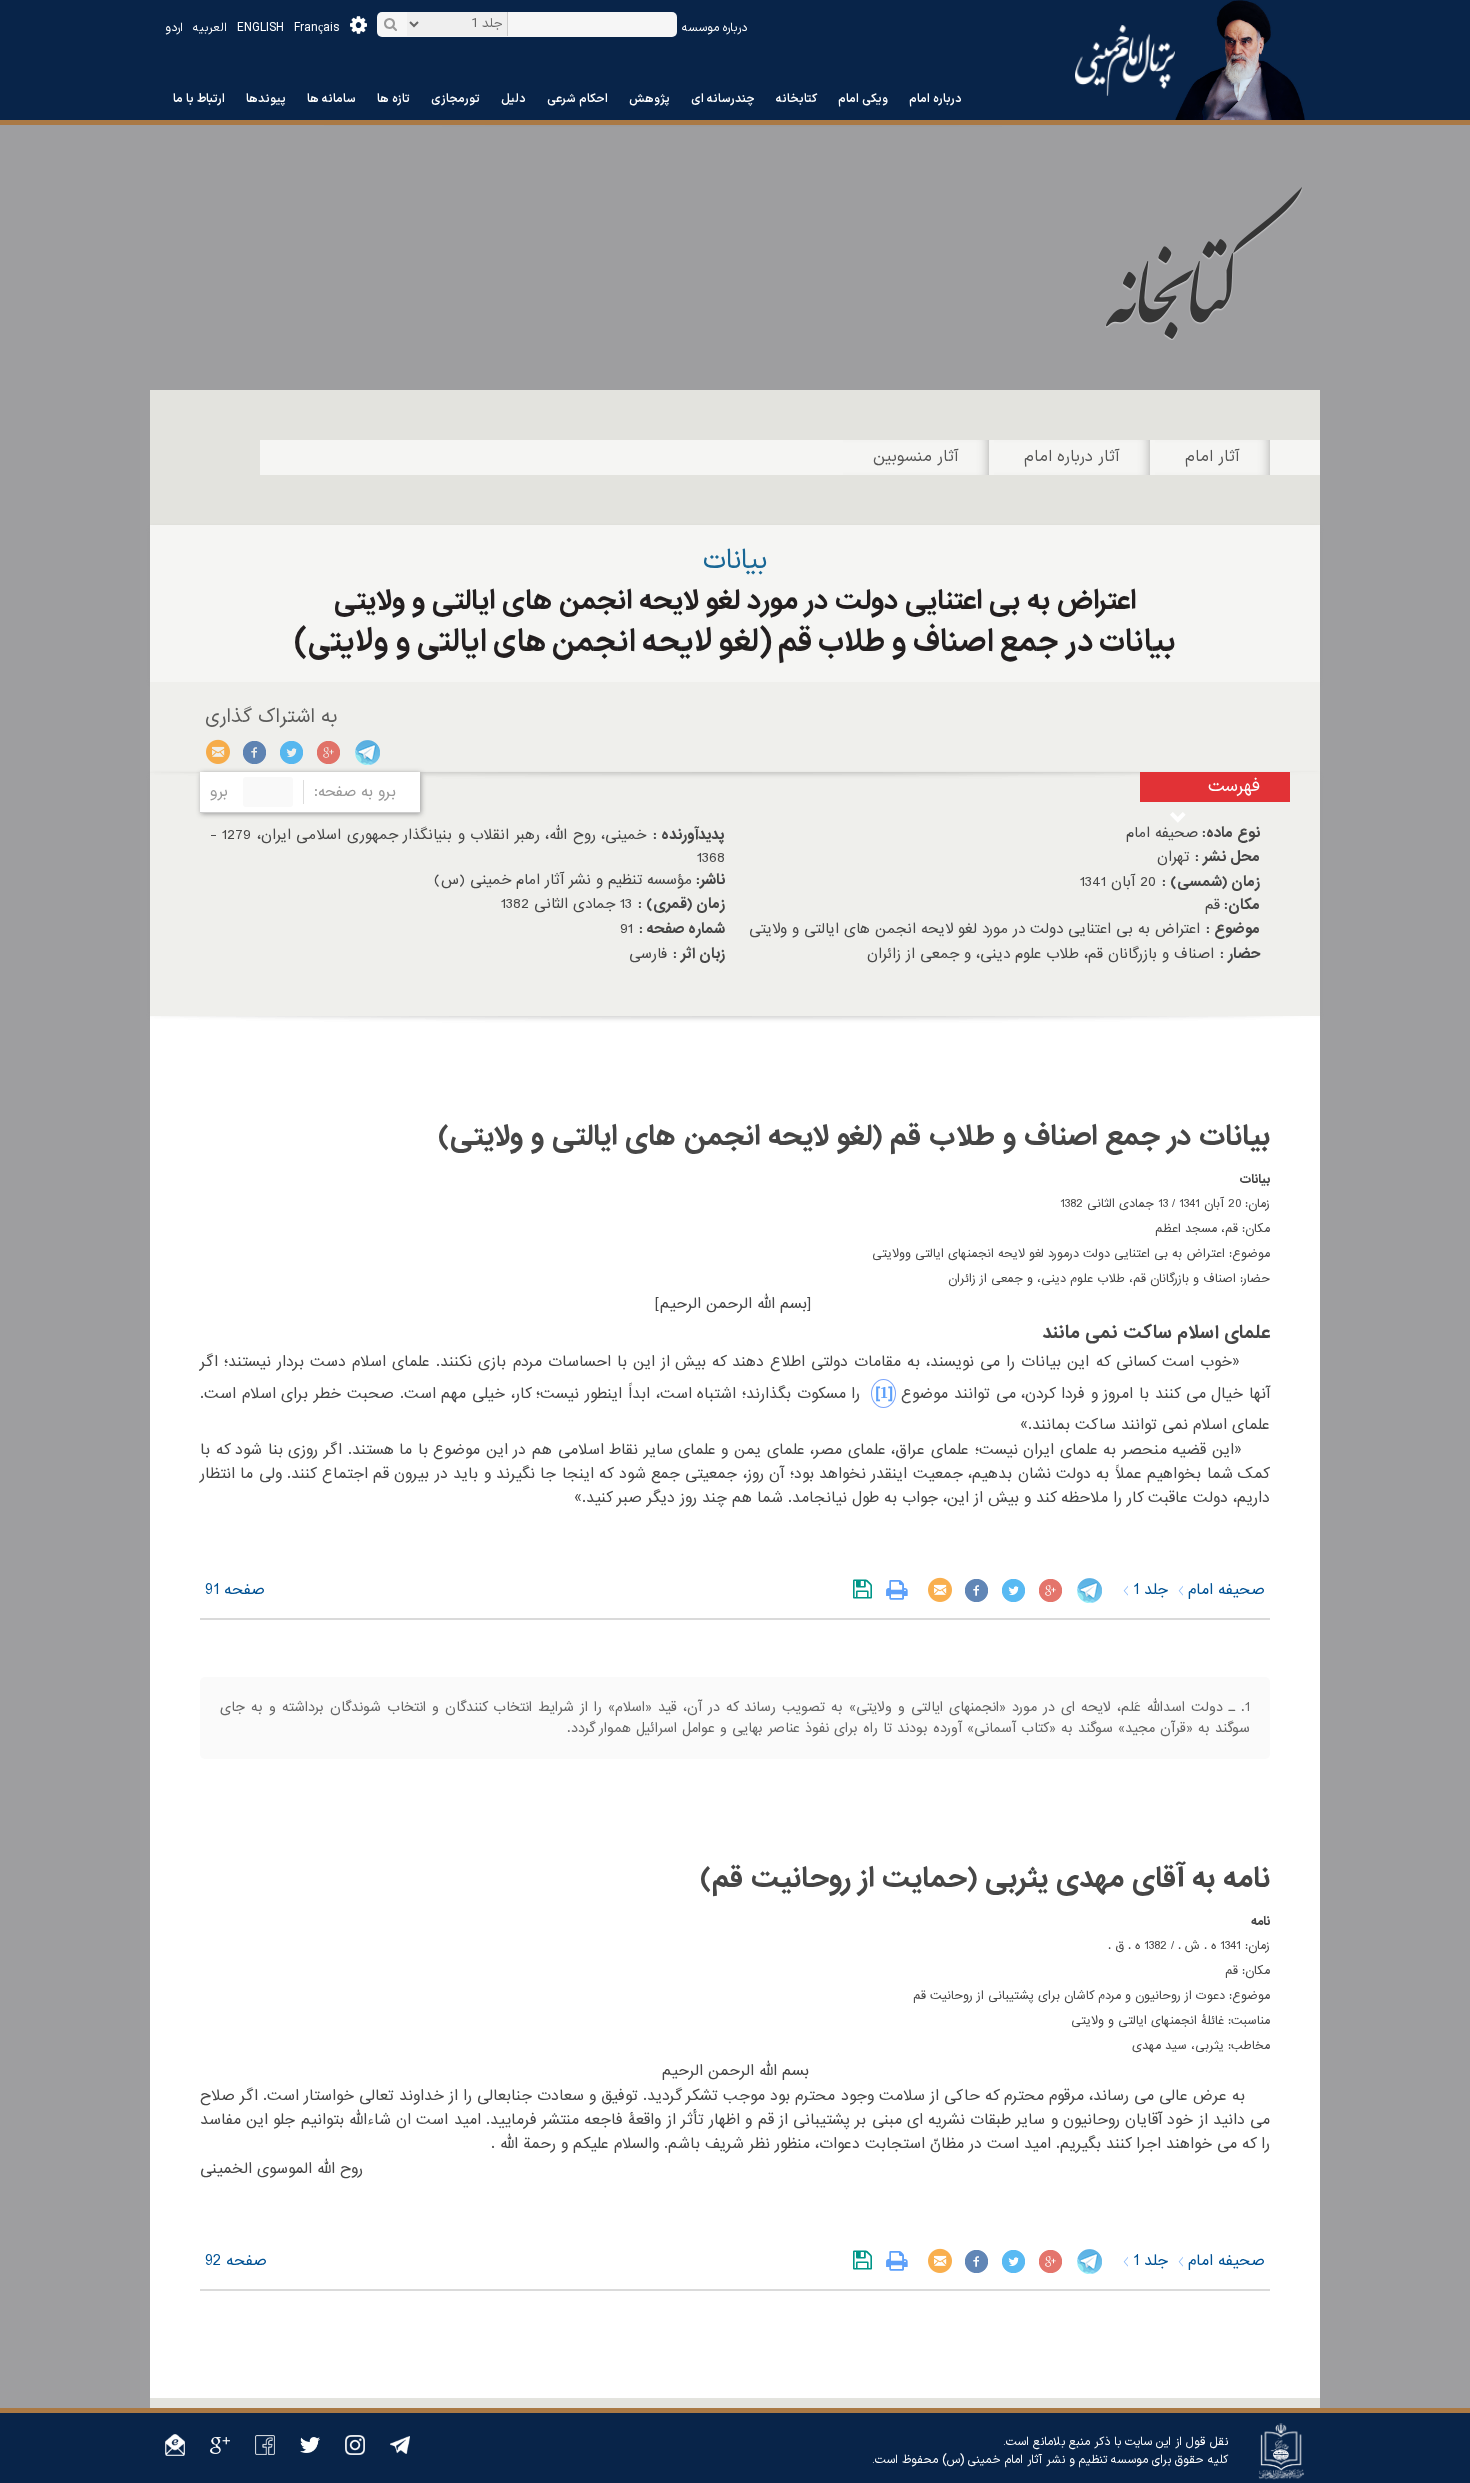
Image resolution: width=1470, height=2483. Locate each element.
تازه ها (393, 99)
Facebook (255, 752)
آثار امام (1212, 457)
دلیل (513, 99)
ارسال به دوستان (218, 752)
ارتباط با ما (199, 99)
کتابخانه (796, 99)
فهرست (1234, 786)
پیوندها (266, 99)
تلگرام (366, 752)
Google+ (329, 752)
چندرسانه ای (723, 99)
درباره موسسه (714, 28)
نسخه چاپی (901, 1590)
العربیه (210, 28)
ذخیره (866, 1590)
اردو (174, 28)
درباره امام (935, 99)
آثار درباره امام (1072, 457)
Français (317, 28)
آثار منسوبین (916, 457)
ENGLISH (260, 28)
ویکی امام (863, 99)
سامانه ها (331, 99)
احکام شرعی (577, 99)
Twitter (292, 752)
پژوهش (649, 99)
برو (219, 792)
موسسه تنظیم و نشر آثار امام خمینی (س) (1045, 2460)
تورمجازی (455, 99)
